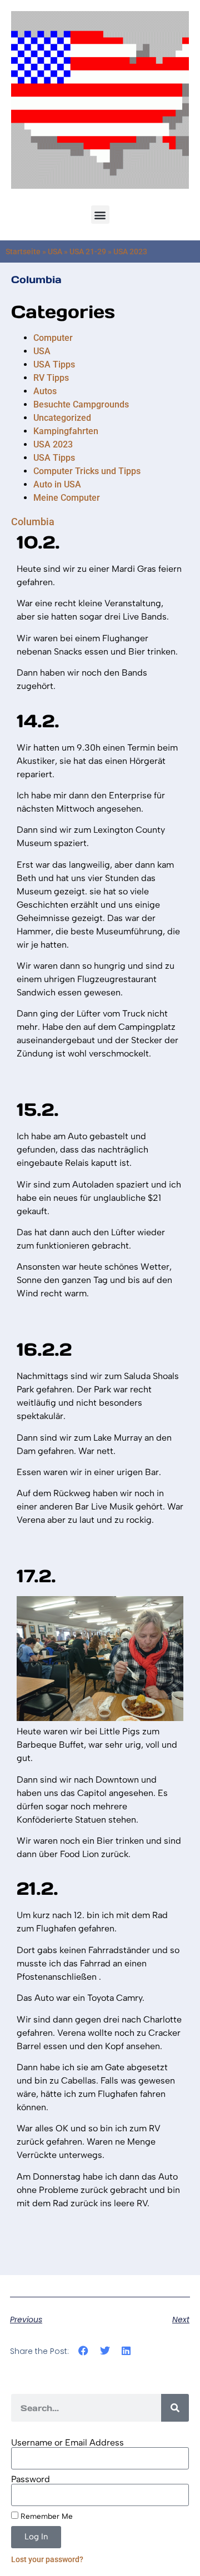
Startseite (23, 251)
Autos (45, 391)
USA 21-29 (88, 251)
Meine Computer (67, 498)
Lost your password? (47, 2559)
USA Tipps (54, 364)
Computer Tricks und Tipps (87, 471)
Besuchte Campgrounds (81, 404)
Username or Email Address (67, 2443)
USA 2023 (53, 444)
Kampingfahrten (66, 431)
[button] (100, 215)
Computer (53, 338)
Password (31, 2479)
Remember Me (46, 2516)
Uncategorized (62, 418)
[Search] (175, 2408)
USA (55, 251)
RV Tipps (51, 378)
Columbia (36, 280)
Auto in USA (57, 484)
